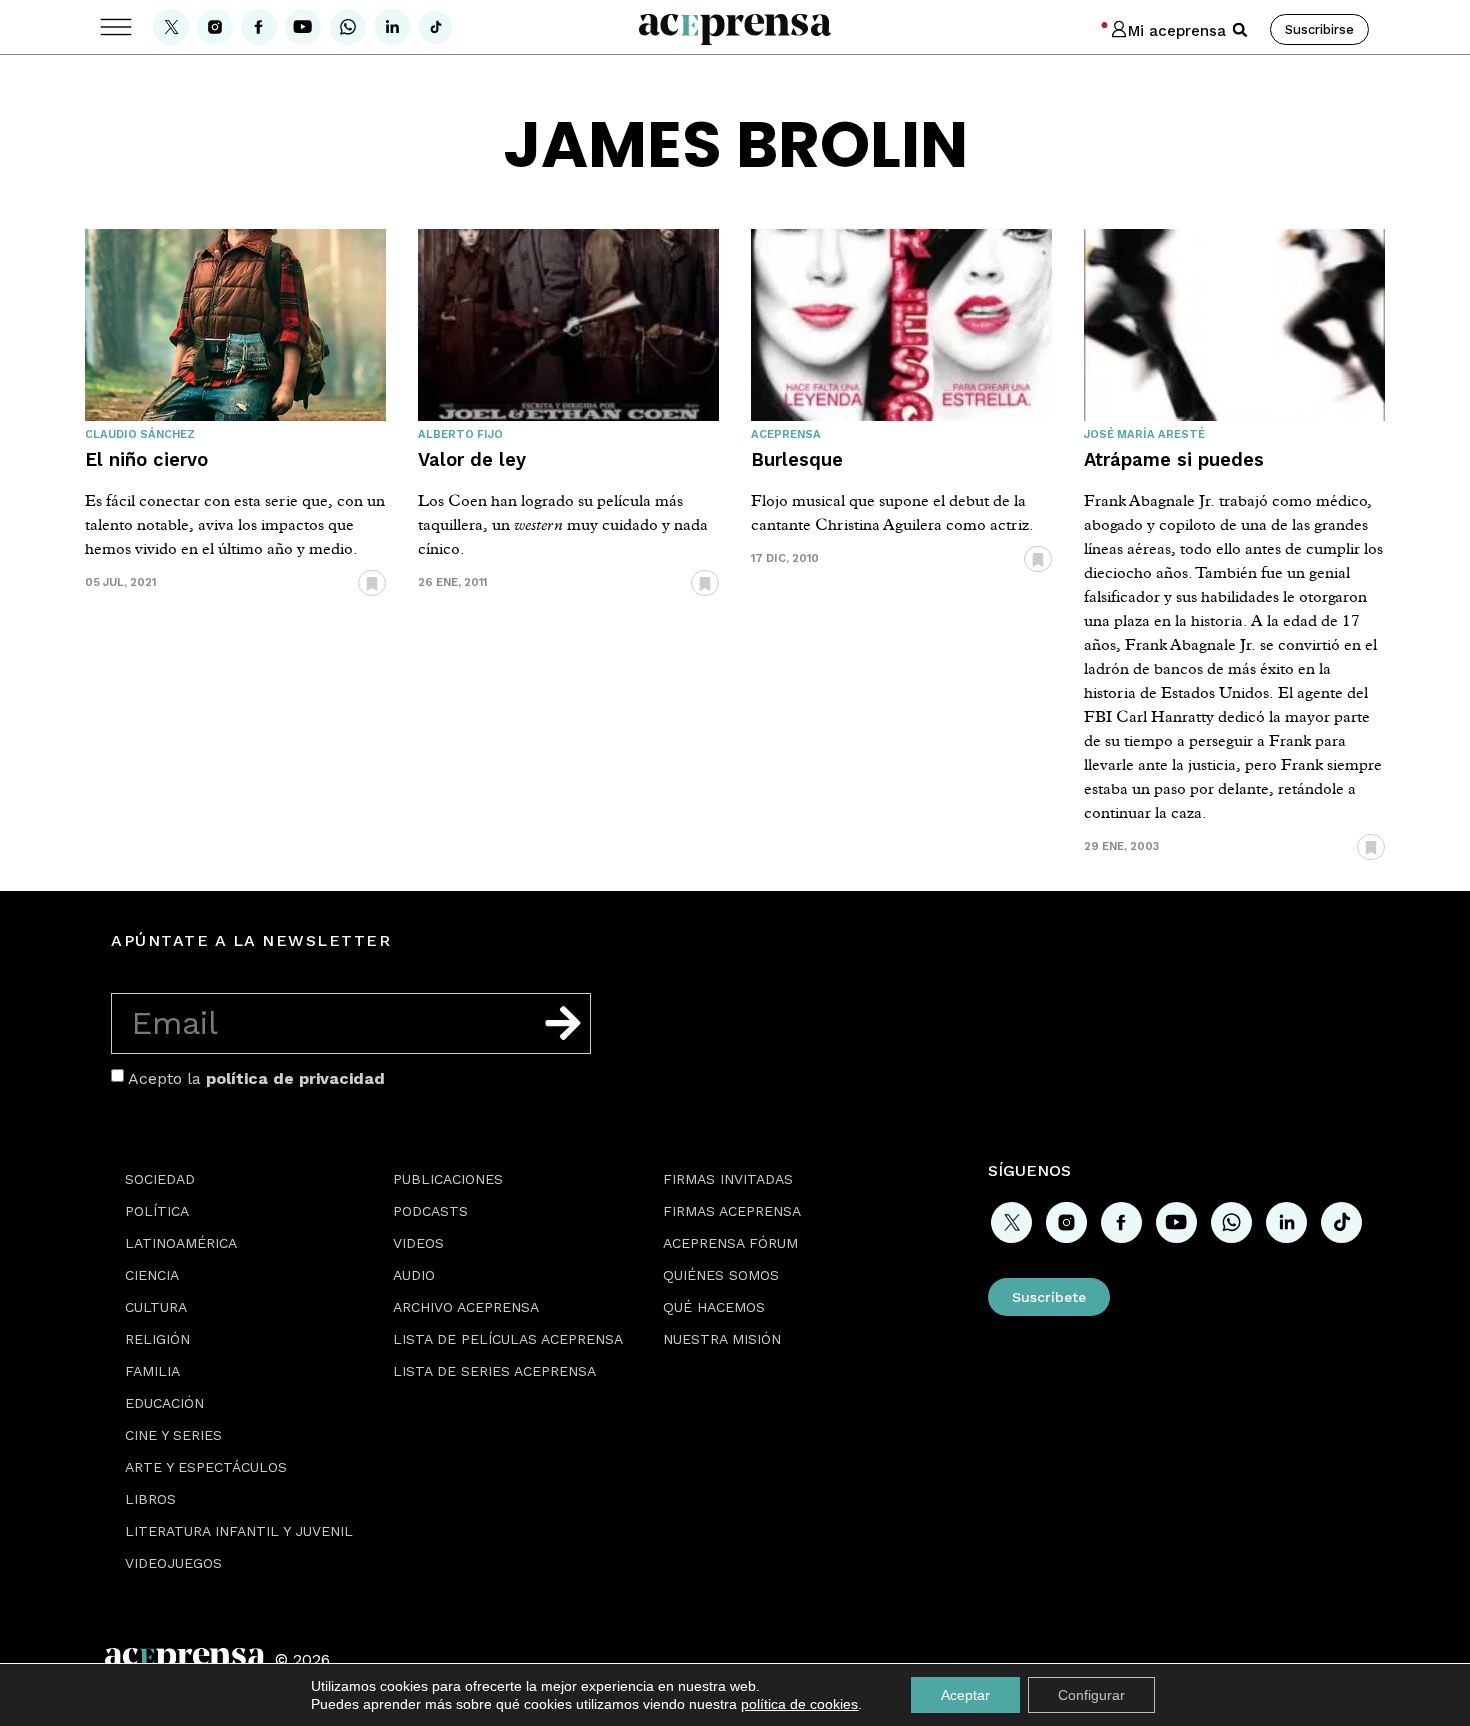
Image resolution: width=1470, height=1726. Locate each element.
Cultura (156, 1307)
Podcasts (430, 1211)
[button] (1240, 30)
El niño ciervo (146, 459)
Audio (414, 1275)
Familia (152, 1371)
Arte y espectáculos (206, 1467)
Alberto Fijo (460, 434)
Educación (164, 1403)
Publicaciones (448, 1179)
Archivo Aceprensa (466, 1307)
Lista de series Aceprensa (494, 1371)
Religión (157, 1339)
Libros (150, 1499)
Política (157, 1211)
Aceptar (965, 1695)
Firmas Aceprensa (732, 1211)
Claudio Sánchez (140, 434)
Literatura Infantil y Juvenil (239, 1531)
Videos (418, 1243)
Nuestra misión (722, 1339)
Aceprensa (786, 434)
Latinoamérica (181, 1243)
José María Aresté (1144, 434)
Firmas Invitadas (728, 1179)
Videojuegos (173, 1563)
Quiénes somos (721, 1275)
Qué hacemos (714, 1307)
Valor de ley (472, 459)
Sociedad (160, 1179)
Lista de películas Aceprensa (508, 1339)
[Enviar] (563, 1023)
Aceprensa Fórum (730, 1243)
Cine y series (173, 1435)
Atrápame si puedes (1174, 459)
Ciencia (152, 1275)
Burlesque (797, 459)
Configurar (1091, 1695)
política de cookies (799, 1704)
